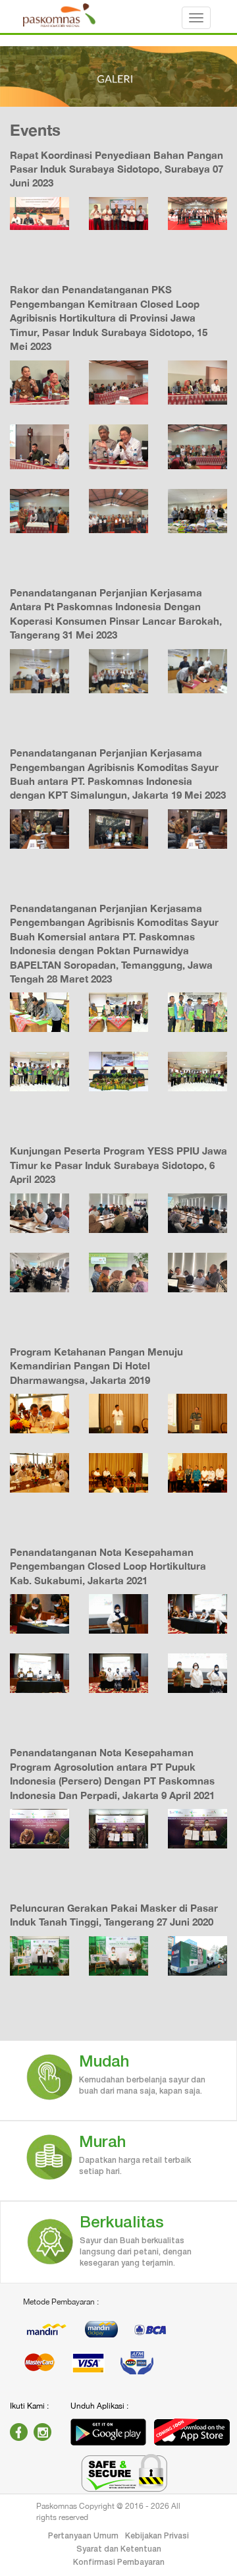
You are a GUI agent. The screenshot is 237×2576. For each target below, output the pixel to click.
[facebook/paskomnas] (19, 2432)
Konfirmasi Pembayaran (119, 2562)
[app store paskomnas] (192, 2432)
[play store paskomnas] (108, 2432)
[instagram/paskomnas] (42, 2432)
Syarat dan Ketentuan (119, 2549)
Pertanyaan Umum (83, 2536)
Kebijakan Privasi (157, 2536)
